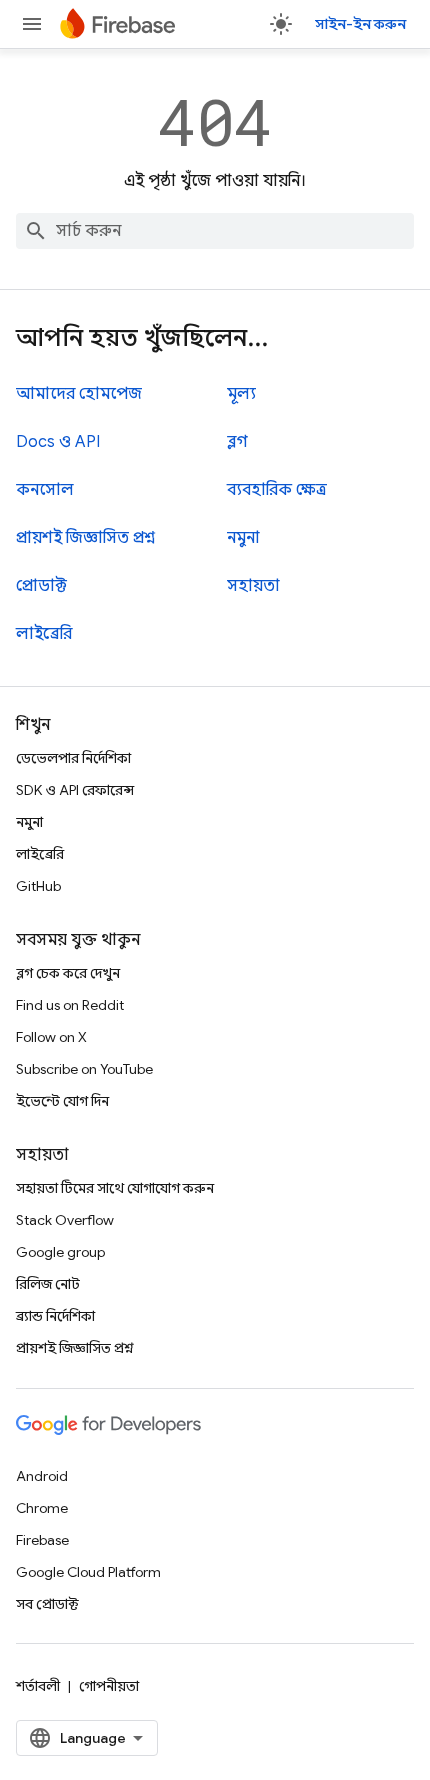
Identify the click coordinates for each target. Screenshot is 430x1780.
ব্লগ (237, 442)
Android (42, 1476)
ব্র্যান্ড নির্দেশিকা (55, 1316)
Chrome (42, 1508)
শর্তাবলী (38, 1686)
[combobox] (215, 231)
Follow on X (51, 1037)
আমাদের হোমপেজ (79, 394)
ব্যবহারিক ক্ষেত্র (277, 490)
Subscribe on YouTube (84, 1069)
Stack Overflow (65, 1220)
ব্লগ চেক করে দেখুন (68, 973)
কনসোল (45, 490)
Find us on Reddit (70, 1005)
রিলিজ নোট (48, 1284)
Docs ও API (58, 442)
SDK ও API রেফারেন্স (75, 790)
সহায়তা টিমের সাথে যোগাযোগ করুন (115, 1188)
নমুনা (243, 538)
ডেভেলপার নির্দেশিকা (73, 758)
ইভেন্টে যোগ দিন (62, 1101)
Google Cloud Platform (88, 1572)
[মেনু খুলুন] (32, 24)
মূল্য (241, 394)
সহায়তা (253, 586)
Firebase (42, 1540)
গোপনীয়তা (109, 1686)
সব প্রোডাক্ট (47, 1604)
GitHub (38, 886)
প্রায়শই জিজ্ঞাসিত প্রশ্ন (85, 538)
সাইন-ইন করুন (360, 24)
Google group (60, 1252)
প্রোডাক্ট (41, 586)
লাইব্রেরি (44, 634)
